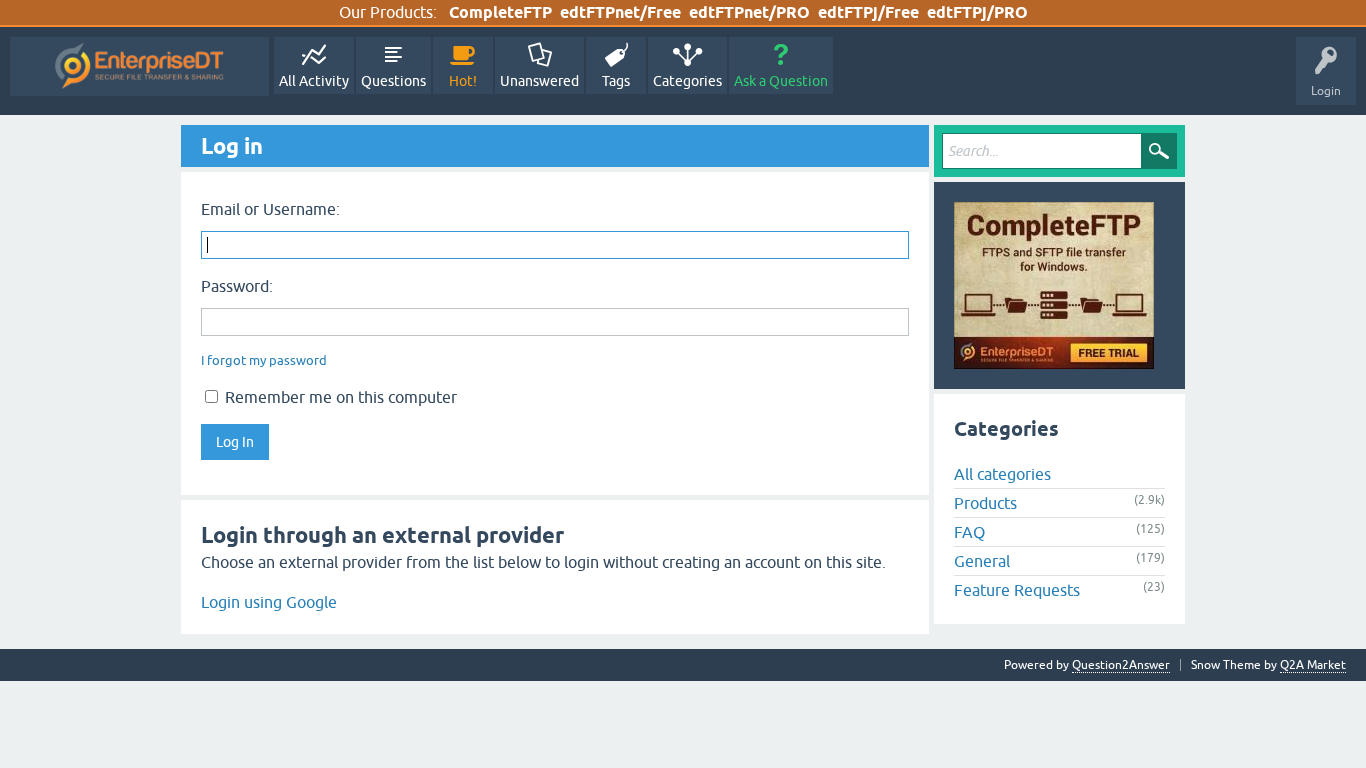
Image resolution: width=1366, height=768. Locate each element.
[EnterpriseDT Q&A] (139, 66)
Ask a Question (781, 81)
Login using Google (269, 602)
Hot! (463, 81)
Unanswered (539, 81)
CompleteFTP (500, 12)
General (982, 561)
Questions (393, 81)
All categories (1002, 474)
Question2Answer (1121, 665)
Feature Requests (1017, 590)
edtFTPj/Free (868, 12)
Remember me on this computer (339, 397)
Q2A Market (1313, 665)
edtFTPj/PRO (977, 12)
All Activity (314, 81)
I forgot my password (264, 360)
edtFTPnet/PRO (749, 12)
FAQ (969, 532)
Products (985, 503)
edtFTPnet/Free (620, 12)
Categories (687, 81)
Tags (616, 81)
